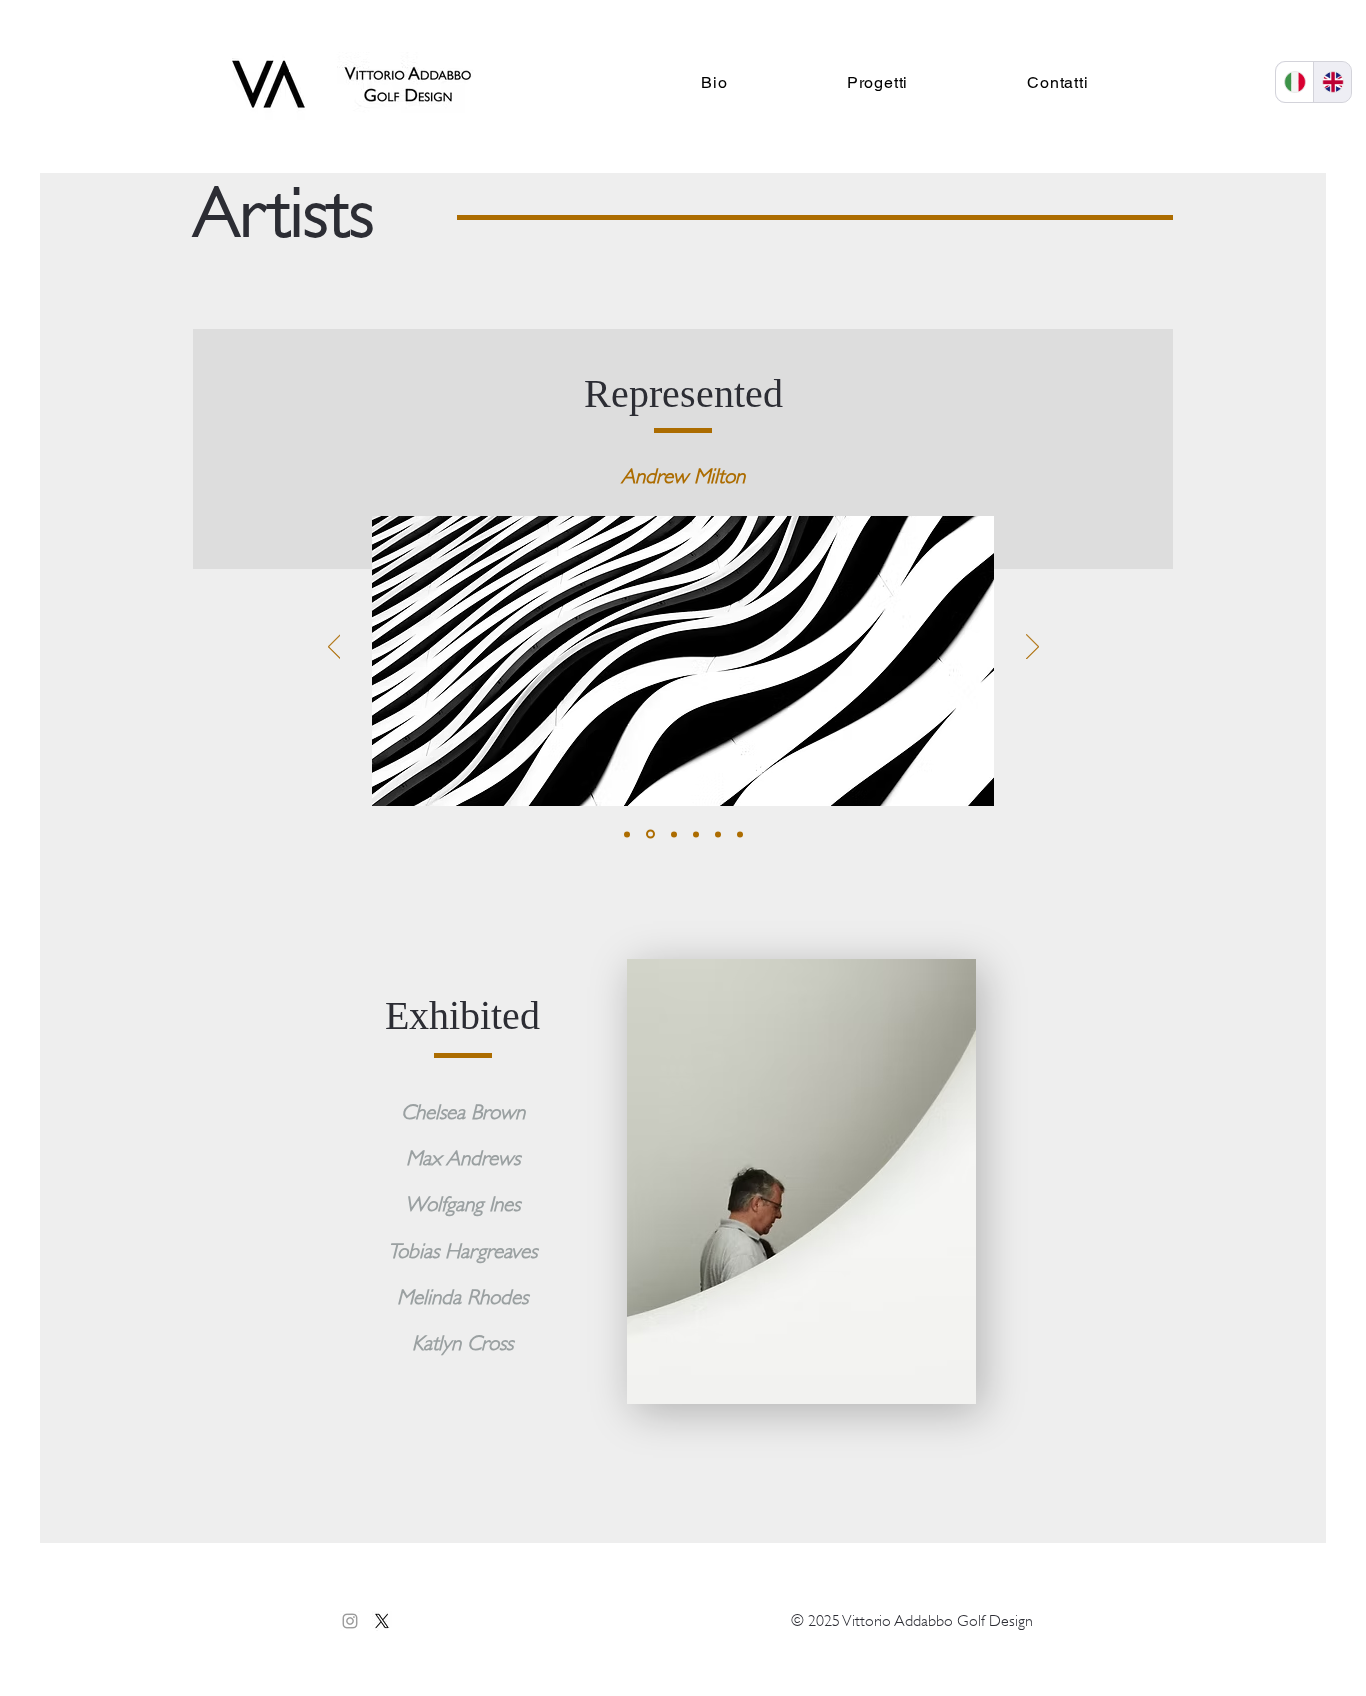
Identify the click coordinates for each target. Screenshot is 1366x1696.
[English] (1332, 82)
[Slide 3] (672, 834)
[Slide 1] (627, 834)
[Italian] (1294, 82)
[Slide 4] (696, 834)
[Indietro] (334, 648)
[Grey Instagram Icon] (350, 1621)
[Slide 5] (718, 834)
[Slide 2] (649, 834)
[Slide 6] (740, 834)
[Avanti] (1032, 648)
